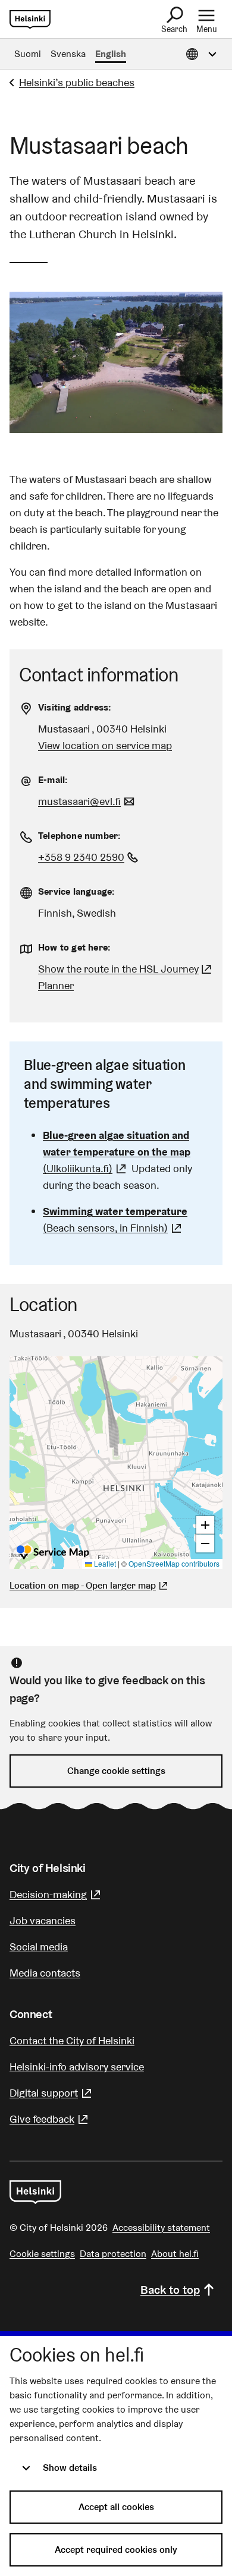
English (111, 54)
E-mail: (53, 780)
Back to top (170, 2290)
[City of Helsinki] (35, 2192)
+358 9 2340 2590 (90, 857)
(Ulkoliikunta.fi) (117, 1152)
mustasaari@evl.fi (88, 801)
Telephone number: (79, 836)
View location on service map (105, 745)
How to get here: (74, 947)
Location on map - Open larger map (83, 1585)
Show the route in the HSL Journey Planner (118, 977)
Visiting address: (75, 707)
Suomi (28, 54)
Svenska (68, 54)
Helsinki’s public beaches (77, 82)
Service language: (76, 891)
